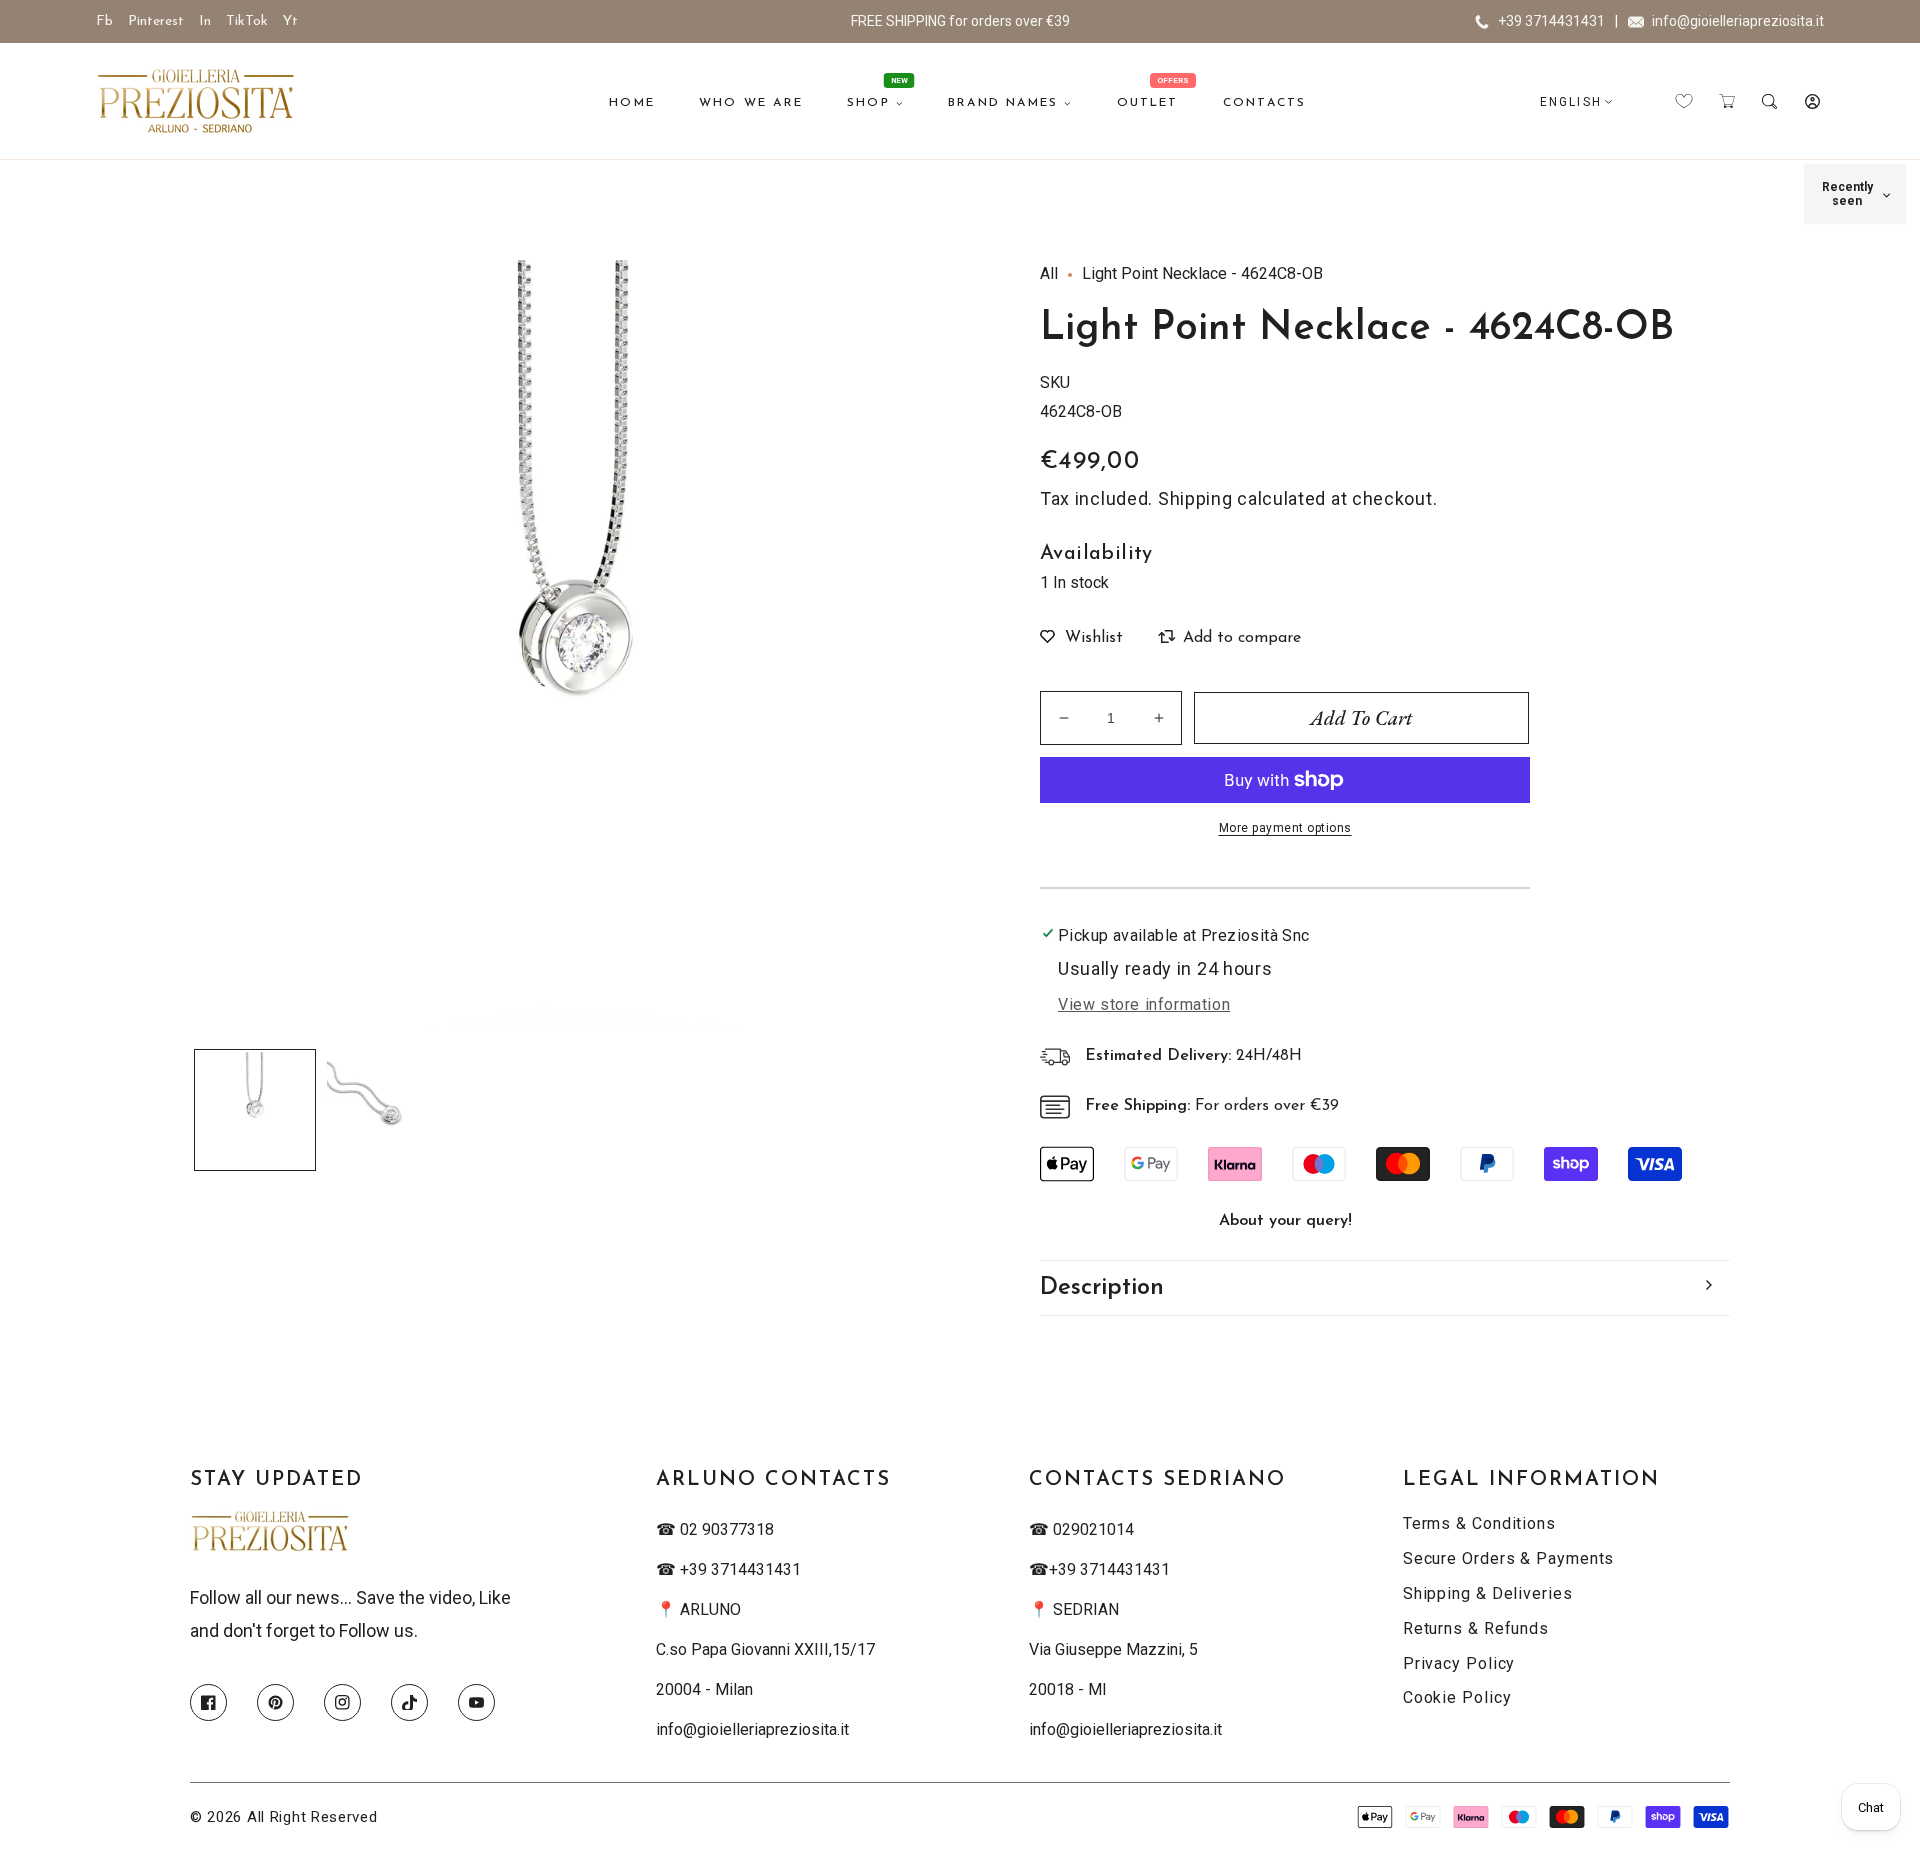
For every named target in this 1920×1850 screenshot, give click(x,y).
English (1571, 102)
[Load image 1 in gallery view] (255, 1110)
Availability (1096, 554)
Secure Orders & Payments (1509, 1558)
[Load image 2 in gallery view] (385, 1110)
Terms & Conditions (1479, 1523)
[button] (1726, 101)
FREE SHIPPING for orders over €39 (960, 21)
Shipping (1195, 498)
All (1049, 273)
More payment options (1285, 828)
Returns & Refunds (1476, 1628)
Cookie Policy (1457, 1697)
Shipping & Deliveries (1488, 1593)
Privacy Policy (1459, 1663)
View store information (1144, 1004)
